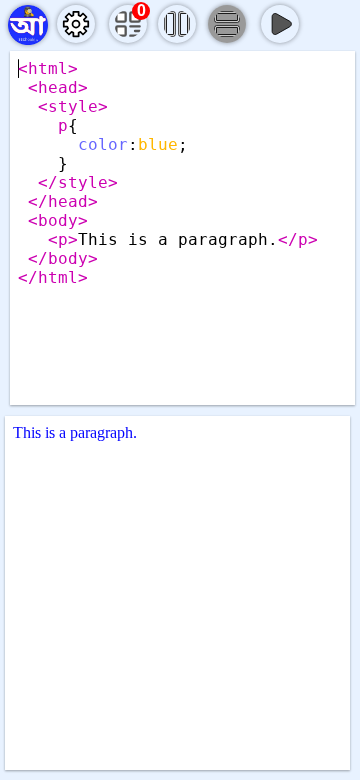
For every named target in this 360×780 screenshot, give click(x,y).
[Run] (280, 24)
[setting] (76, 24)
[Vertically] (177, 24)
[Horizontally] (227, 24)
